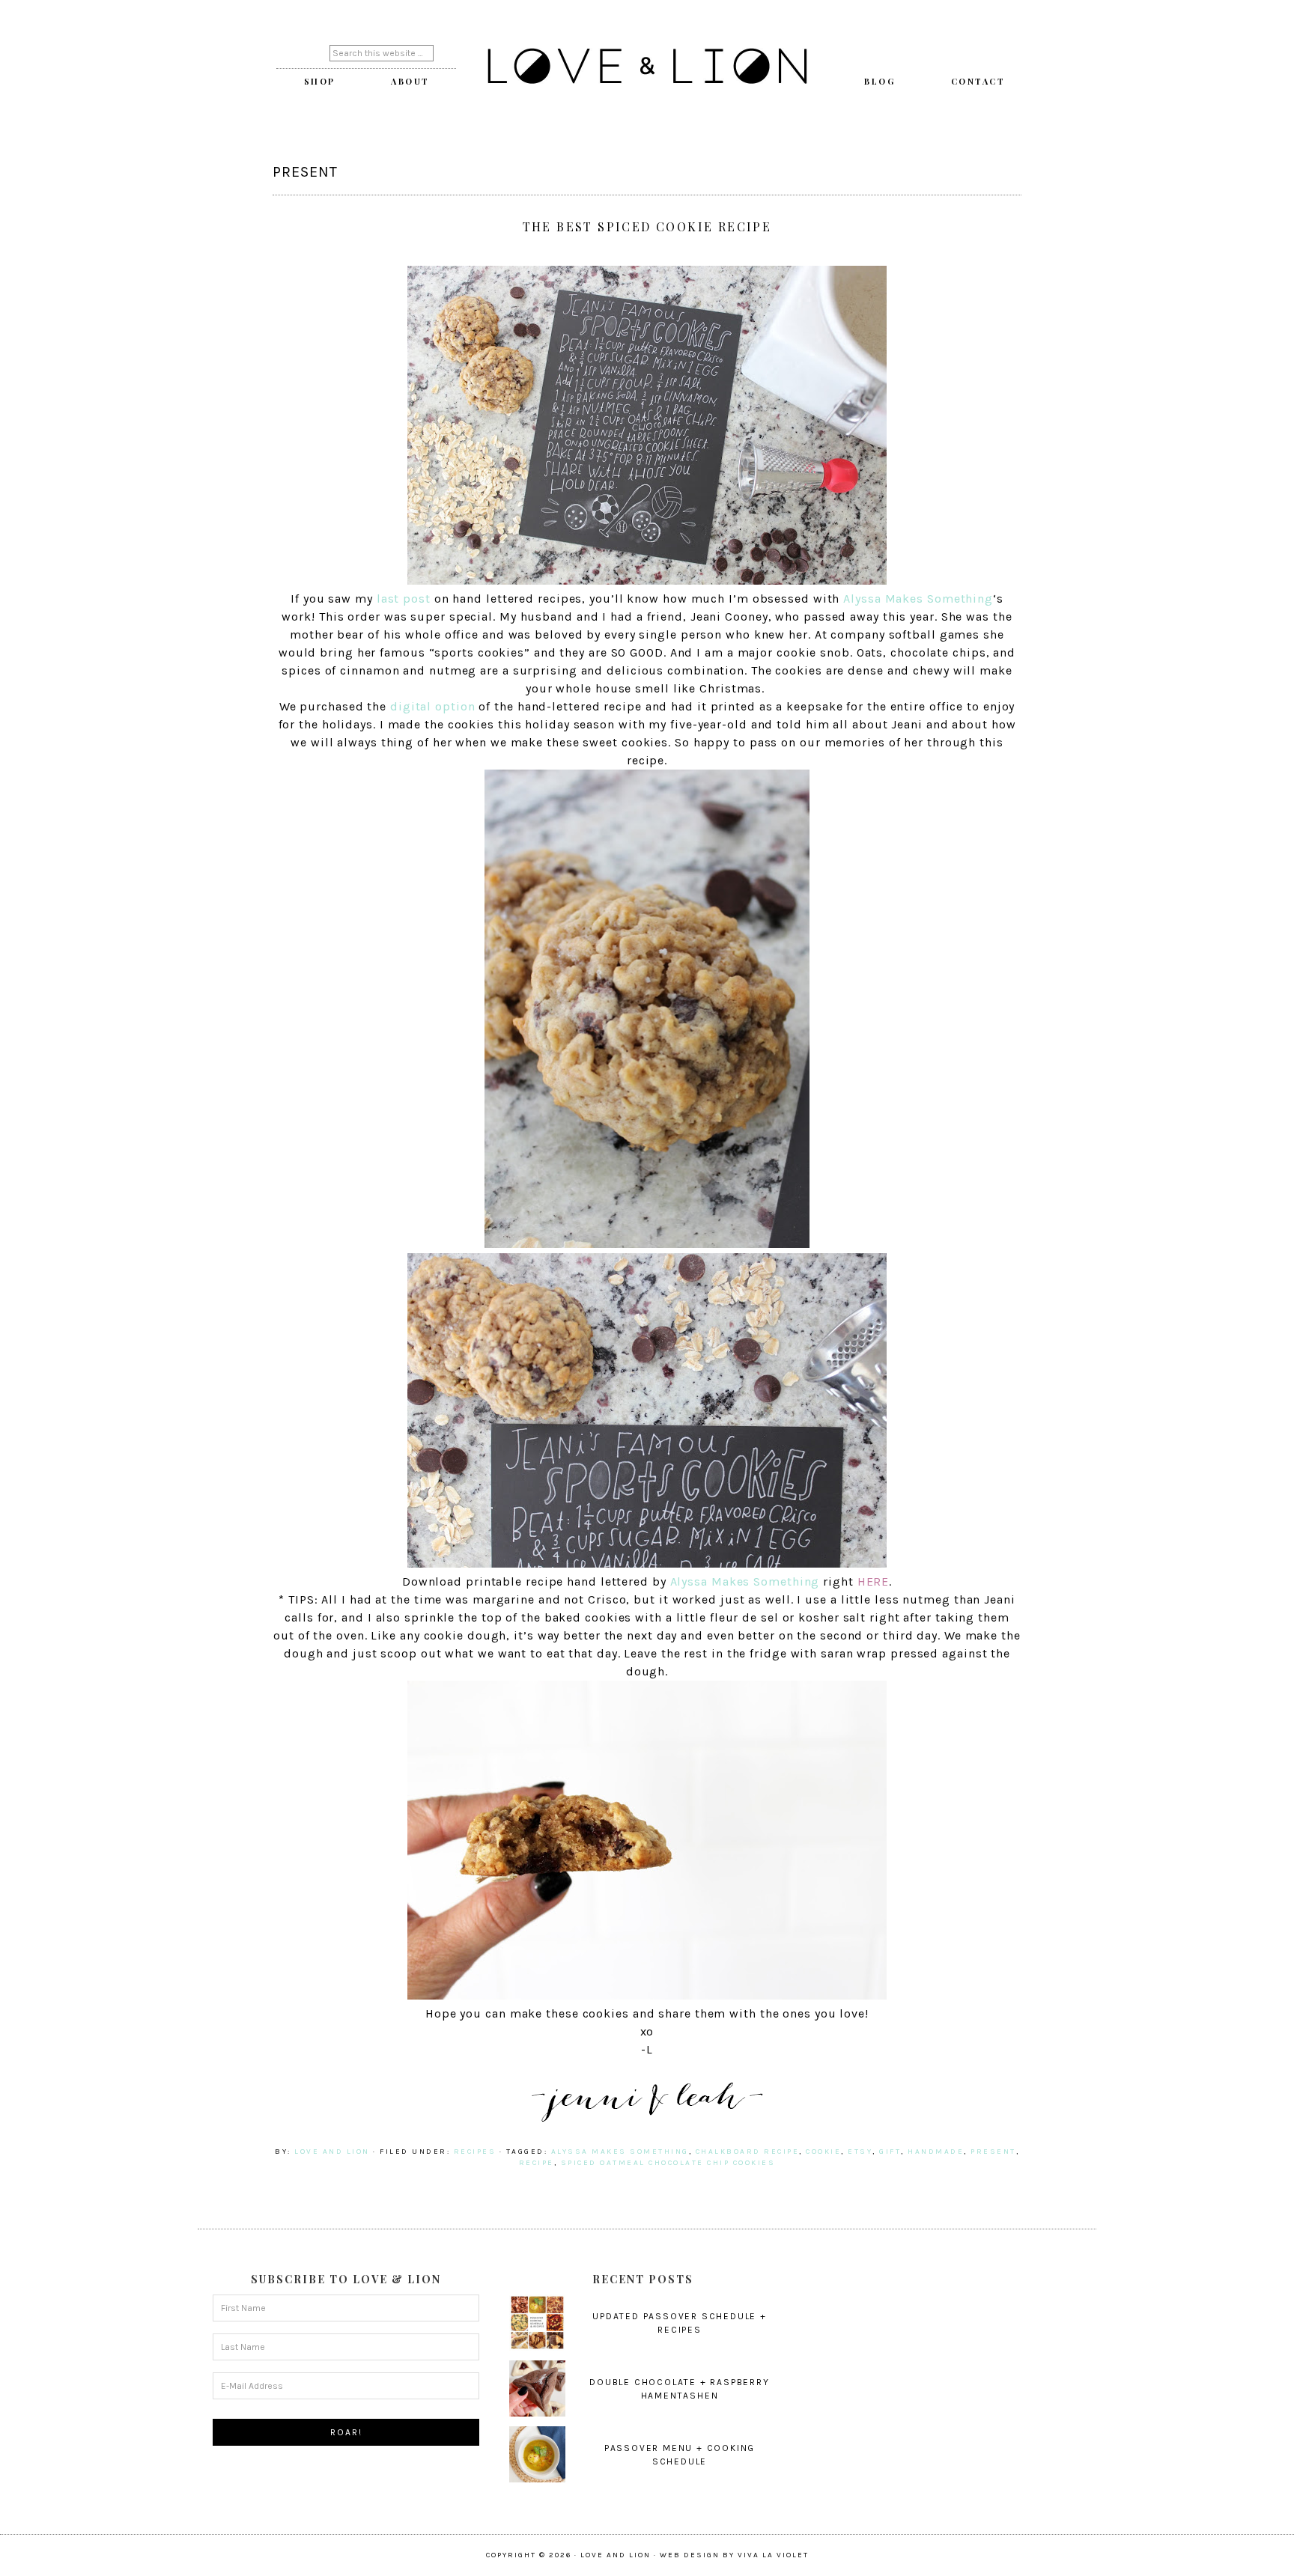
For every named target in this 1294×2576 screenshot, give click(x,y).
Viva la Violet (773, 2555)
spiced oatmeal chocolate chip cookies (668, 2163)
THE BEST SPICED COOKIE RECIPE (647, 226)
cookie (823, 2152)
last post (404, 599)
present (993, 2152)
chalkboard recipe (748, 2152)
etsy (860, 2152)
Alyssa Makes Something (918, 599)
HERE (874, 1581)
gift (890, 2152)
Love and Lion (647, 67)
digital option (433, 706)
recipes (475, 2152)
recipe (537, 2163)
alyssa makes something (620, 2152)
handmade (936, 2152)
